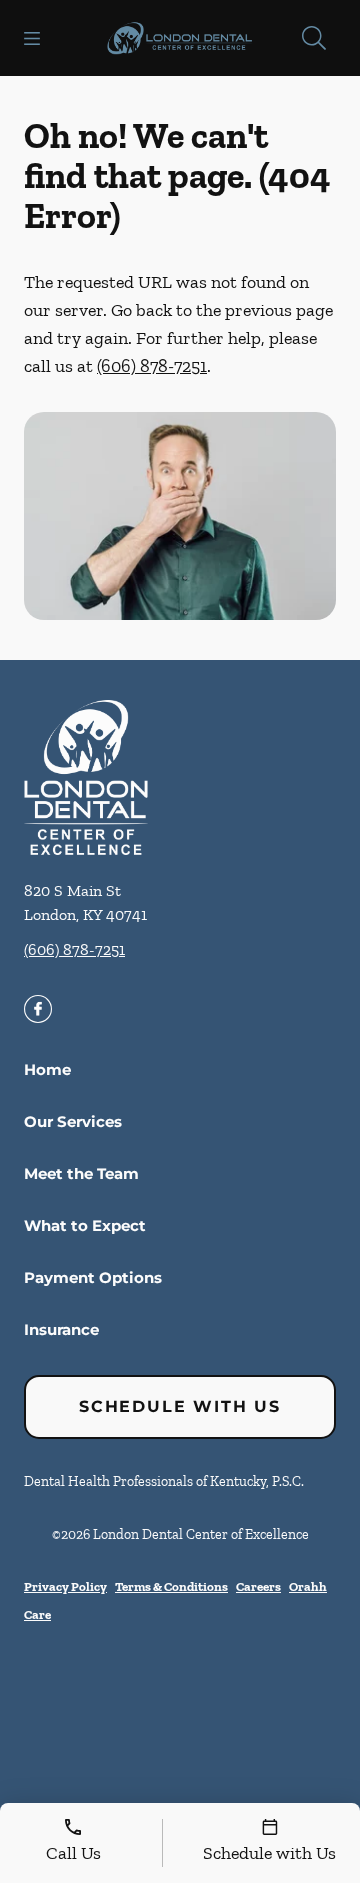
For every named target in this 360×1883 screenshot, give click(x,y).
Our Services (73, 1121)
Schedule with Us (180, 1406)
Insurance (61, 1329)
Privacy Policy (65, 1586)
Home (47, 1069)
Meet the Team (81, 1173)
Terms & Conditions (171, 1586)
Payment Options (93, 1277)
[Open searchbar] (314, 38)
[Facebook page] (38, 1009)
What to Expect (85, 1225)
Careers (258, 1586)
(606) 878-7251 (152, 366)
